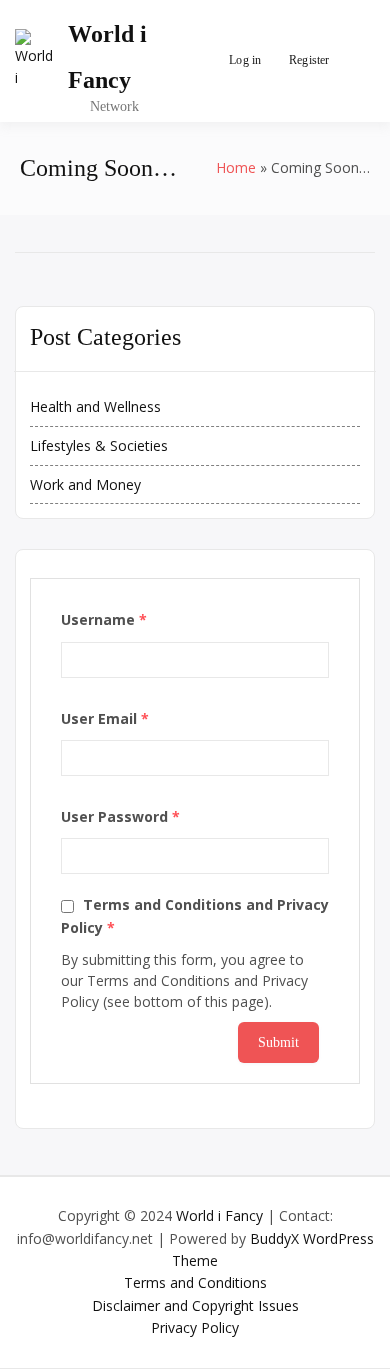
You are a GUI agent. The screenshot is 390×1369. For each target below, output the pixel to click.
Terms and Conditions (195, 1282)
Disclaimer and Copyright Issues (195, 1305)
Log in (245, 60)
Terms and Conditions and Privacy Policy (195, 915)
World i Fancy (219, 1215)
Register (309, 60)
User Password (120, 816)
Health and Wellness (95, 406)
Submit (278, 1042)
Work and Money (85, 484)
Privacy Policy (195, 1327)
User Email (105, 718)
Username (104, 619)
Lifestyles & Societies (99, 445)
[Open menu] (355, 61)
